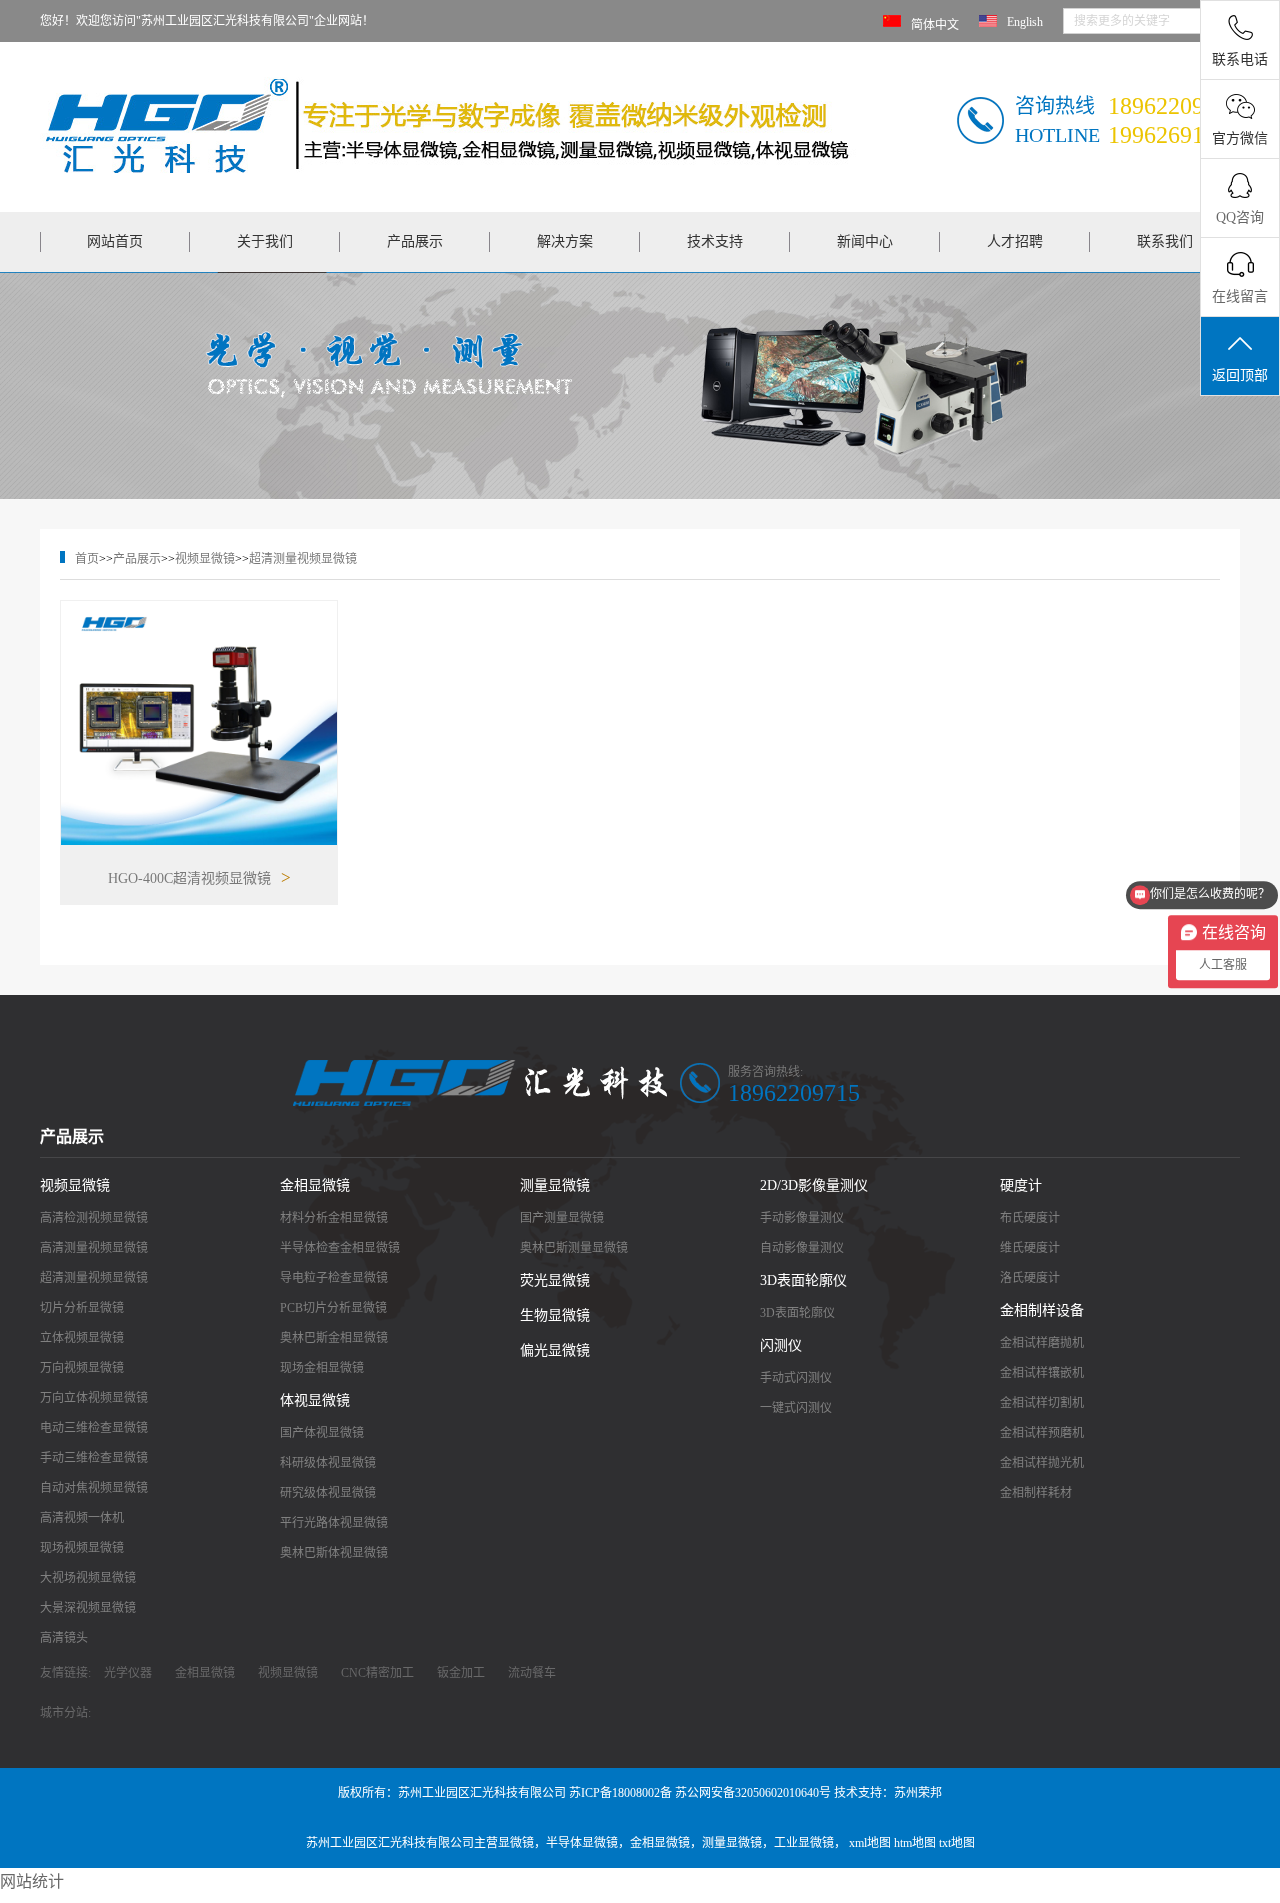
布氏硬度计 (1030, 1218)
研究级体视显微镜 (328, 1493)
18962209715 (794, 1093)
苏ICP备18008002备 (620, 1793)
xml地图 (870, 1843)
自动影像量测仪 (802, 1248)
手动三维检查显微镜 (94, 1458)
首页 (87, 559)
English (1025, 22)
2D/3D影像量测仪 (814, 1185)
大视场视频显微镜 (88, 1578)
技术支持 (715, 241)
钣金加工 (461, 1673)
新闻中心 (865, 241)
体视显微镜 (315, 1400)
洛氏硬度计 (1030, 1278)
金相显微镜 (315, 1185)
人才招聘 (1015, 241)
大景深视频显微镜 (88, 1608)
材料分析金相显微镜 (334, 1218)
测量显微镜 (555, 1185)
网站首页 (115, 241)
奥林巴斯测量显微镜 (574, 1248)
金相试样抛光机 (1042, 1463)
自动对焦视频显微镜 (94, 1488)
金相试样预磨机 (1042, 1433)
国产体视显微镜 (322, 1433)
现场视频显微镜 (82, 1548)
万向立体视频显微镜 (94, 1398)
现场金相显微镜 (322, 1368)
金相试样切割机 (1042, 1403)
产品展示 (415, 241)
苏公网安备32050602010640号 (753, 1793)
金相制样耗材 (1036, 1493)
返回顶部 (1240, 375)
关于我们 (265, 241)
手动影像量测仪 (802, 1218)
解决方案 (565, 241)
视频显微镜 (205, 559)
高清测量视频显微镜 (94, 1248)
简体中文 (935, 25)
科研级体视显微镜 (328, 1463)
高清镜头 (64, 1638)
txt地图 (957, 1843)
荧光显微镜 (555, 1280)
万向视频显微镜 (82, 1368)
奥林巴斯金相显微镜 (334, 1338)
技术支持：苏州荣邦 (888, 1793)
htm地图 (915, 1843)
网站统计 (32, 1881)
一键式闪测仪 (796, 1408)
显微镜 (516, 1843)
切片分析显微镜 (82, 1308)
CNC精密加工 (377, 1673)
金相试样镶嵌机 (1042, 1373)
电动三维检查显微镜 (94, 1428)
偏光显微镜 (555, 1350)
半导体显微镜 (582, 1843)
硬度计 (1021, 1185)
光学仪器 (128, 1673)
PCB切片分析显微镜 (333, 1308)
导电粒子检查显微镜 (334, 1278)
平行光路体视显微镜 (334, 1523)
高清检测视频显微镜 (94, 1218)
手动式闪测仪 (796, 1378)
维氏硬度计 (1030, 1248)
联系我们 (1165, 241)
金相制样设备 (1042, 1310)
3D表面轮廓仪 (803, 1280)
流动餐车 (532, 1673)
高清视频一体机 (82, 1518)
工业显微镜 (804, 1843)
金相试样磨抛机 (1042, 1343)
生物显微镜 (555, 1315)
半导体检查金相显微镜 (340, 1248)
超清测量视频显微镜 (303, 559)
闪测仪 (781, 1345)
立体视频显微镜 (82, 1338)
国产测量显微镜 (562, 1218)
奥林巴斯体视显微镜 (334, 1553)
